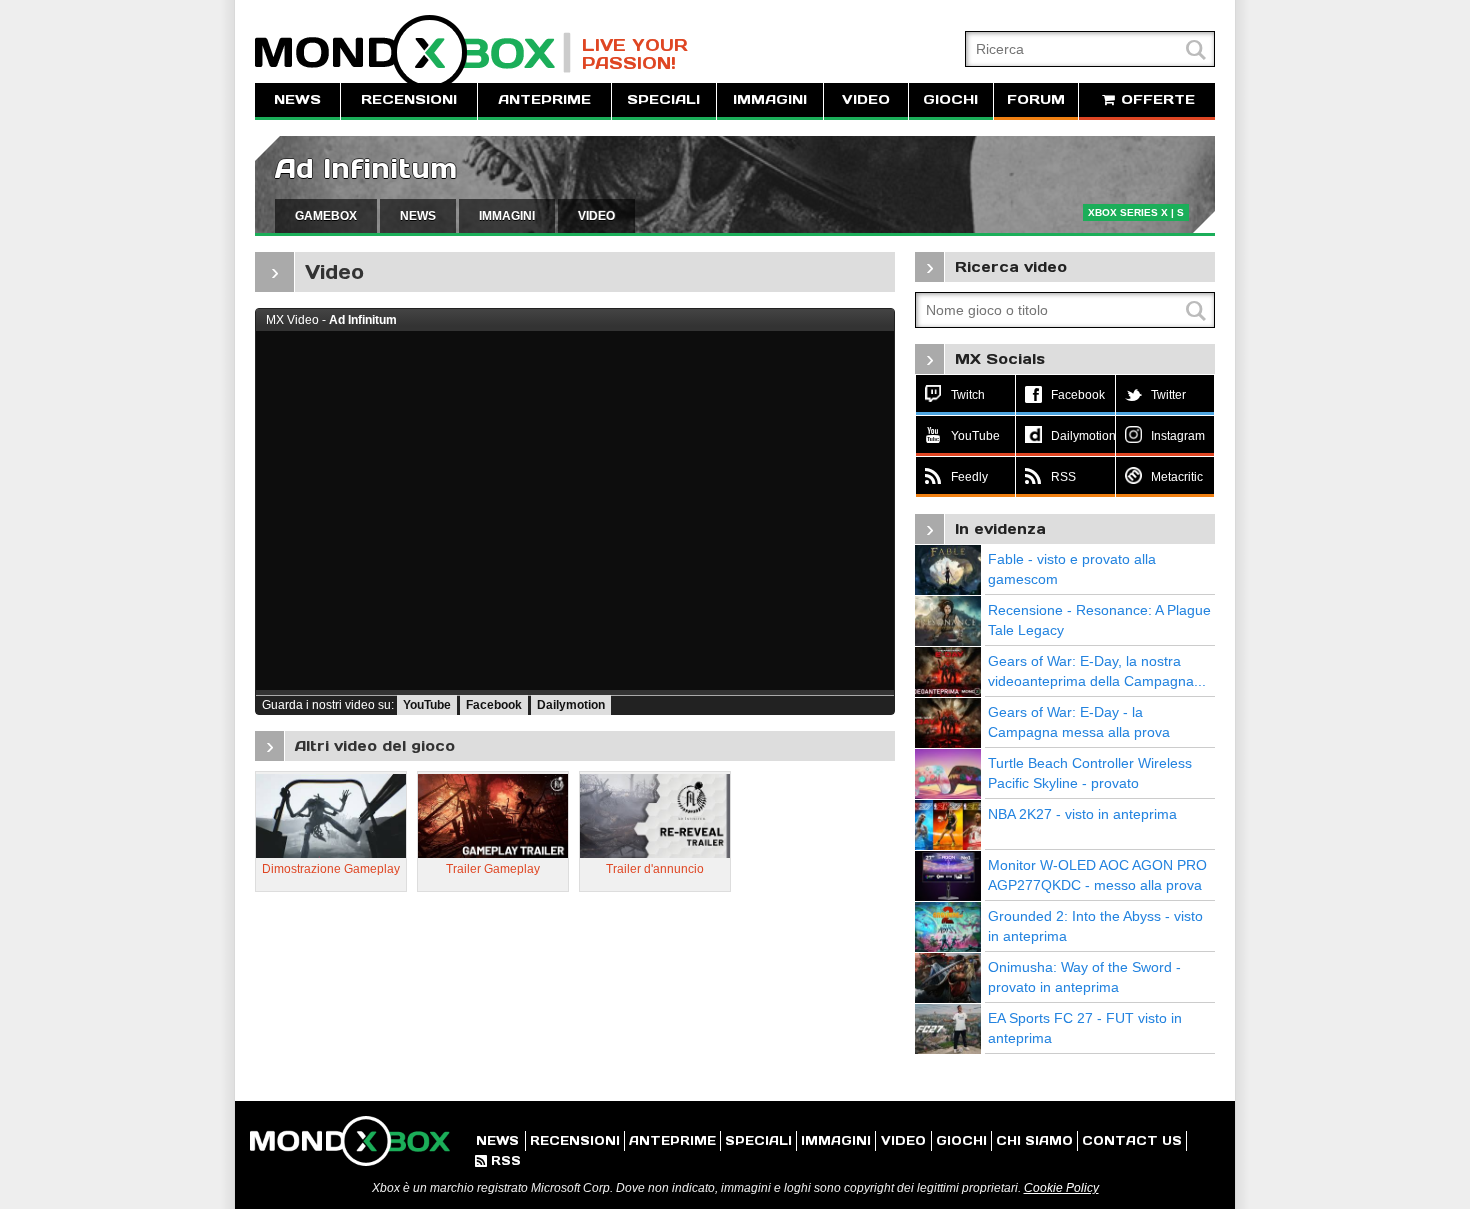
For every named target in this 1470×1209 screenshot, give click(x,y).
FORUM (1036, 99)
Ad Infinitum (366, 168)
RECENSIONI (409, 99)
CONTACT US (1132, 1140)
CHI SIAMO (1034, 1140)
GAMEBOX (326, 216)
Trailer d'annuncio (655, 869)
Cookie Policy (1061, 1188)
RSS (498, 1160)
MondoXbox (413, 52)
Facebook (494, 705)
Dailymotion (571, 705)
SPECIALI (663, 99)
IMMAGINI (770, 99)
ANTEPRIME (544, 99)
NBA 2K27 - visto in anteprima (1082, 814)
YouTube (427, 705)
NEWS (297, 99)
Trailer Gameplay (493, 869)
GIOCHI (950, 99)
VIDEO (866, 99)
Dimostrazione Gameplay (331, 869)
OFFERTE (1155, 99)
